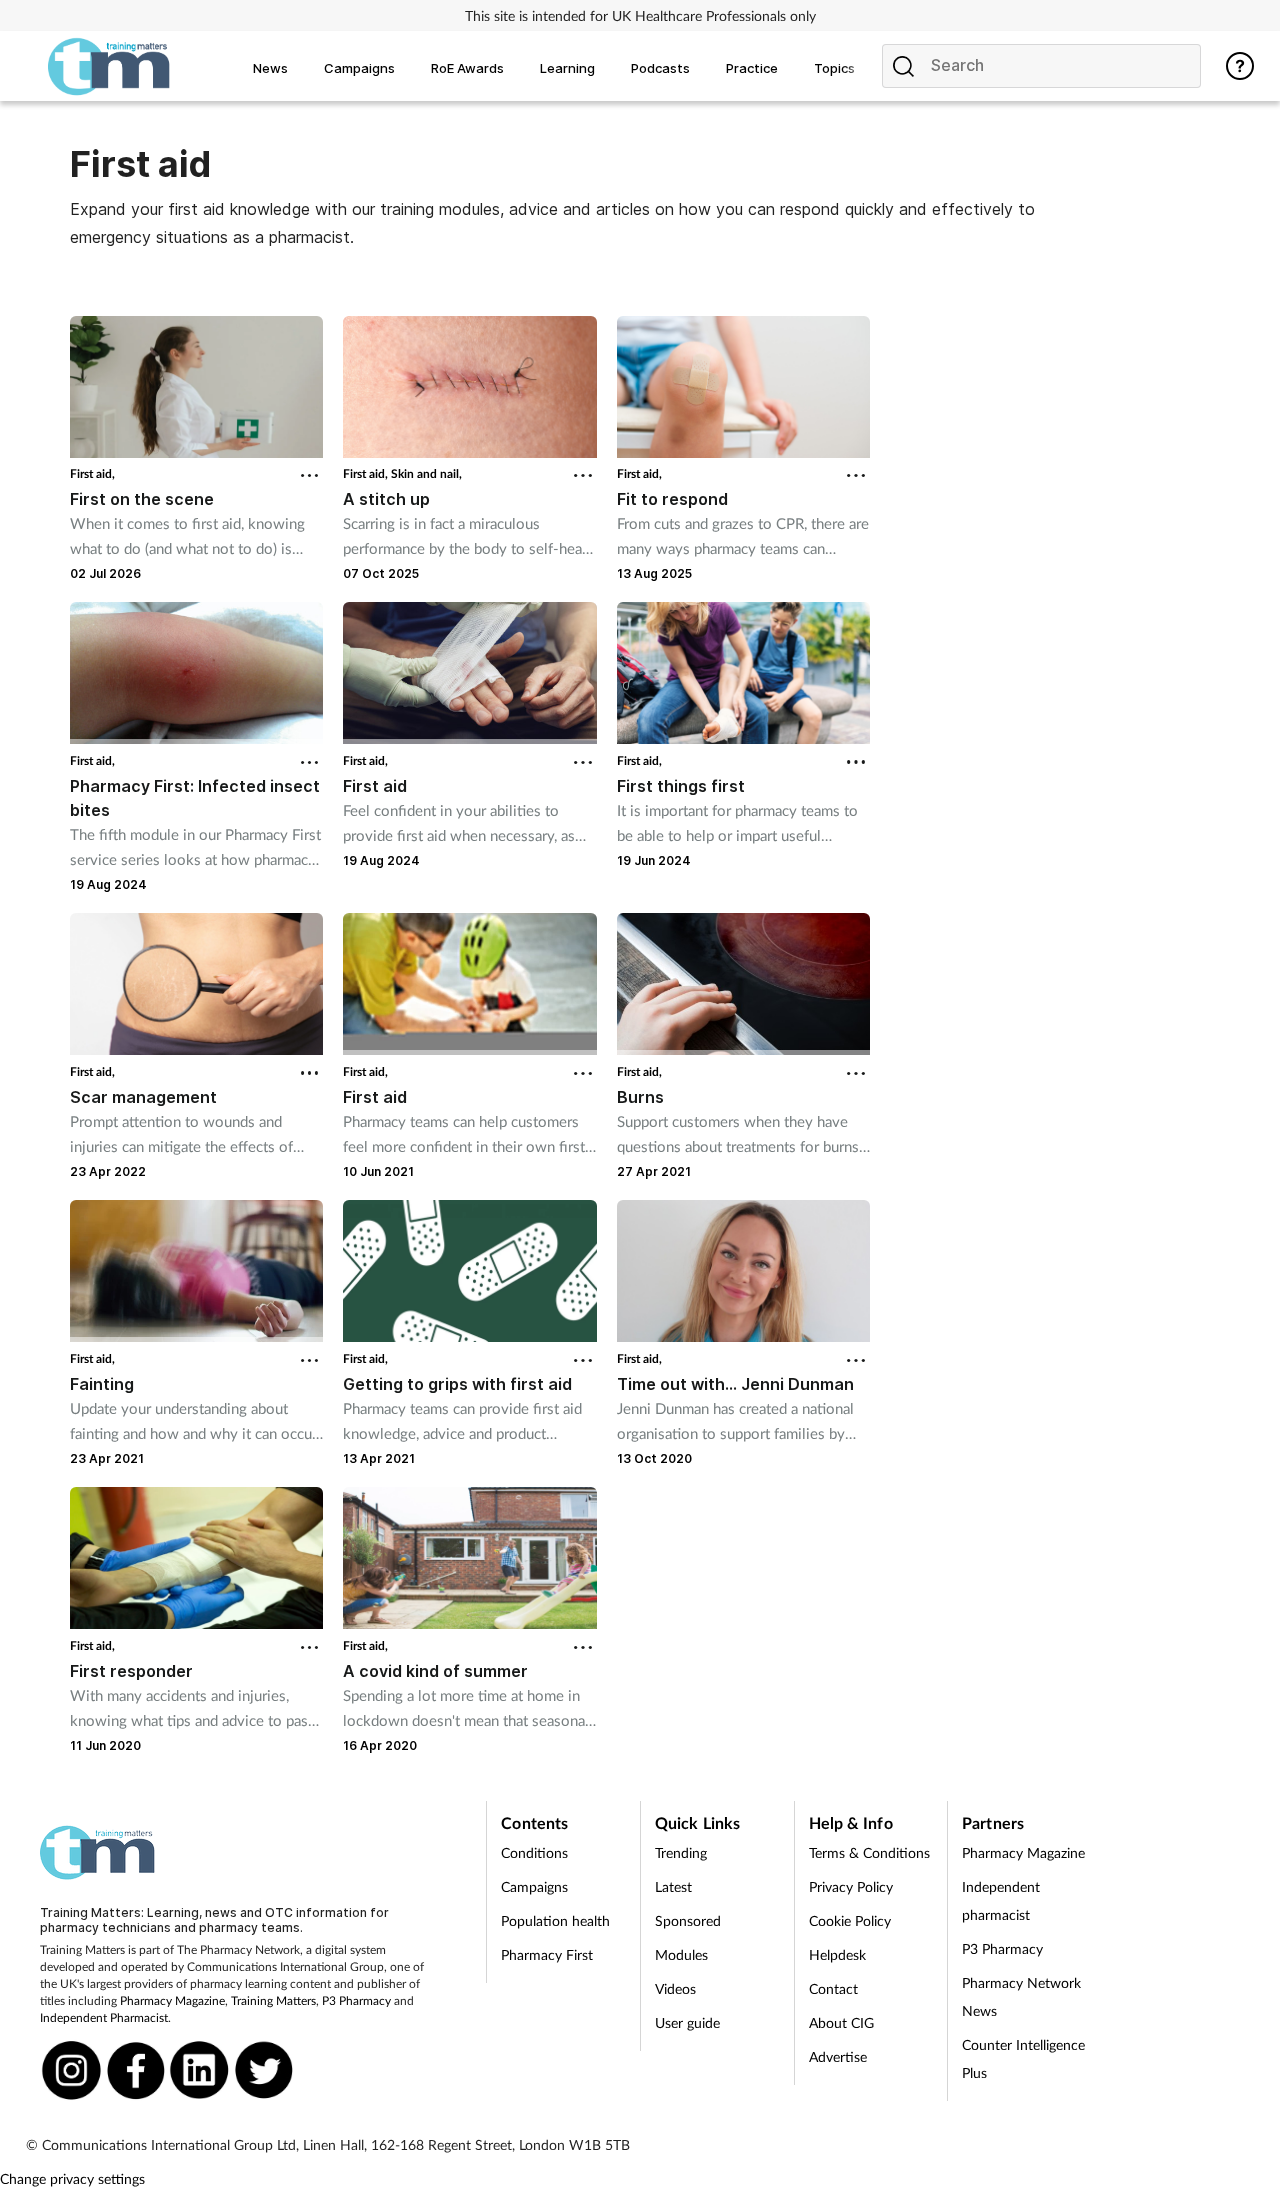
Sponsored (688, 1920)
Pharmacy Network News (1021, 1996)
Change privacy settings (72, 2178)
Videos (675, 1988)
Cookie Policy (850, 1920)
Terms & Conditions (869, 1852)
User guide (687, 2022)
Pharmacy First (547, 1954)
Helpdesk (837, 1954)
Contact (833, 1988)
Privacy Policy (851, 1886)
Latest (673, 1886)
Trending (681, 1852)
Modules (681, 1954)
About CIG (841, 2022)
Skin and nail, (426, 473)
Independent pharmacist (1001, 1900)
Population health (555, 1920)
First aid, (92, 473)
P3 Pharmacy (356, 2000)
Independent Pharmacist (104, 2017)
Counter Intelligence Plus (1023, 2058)
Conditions (534, 1852)
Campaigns (534, 1886)
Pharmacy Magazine (172, 2000)
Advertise (838, 2056)
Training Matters (273, 2000)
